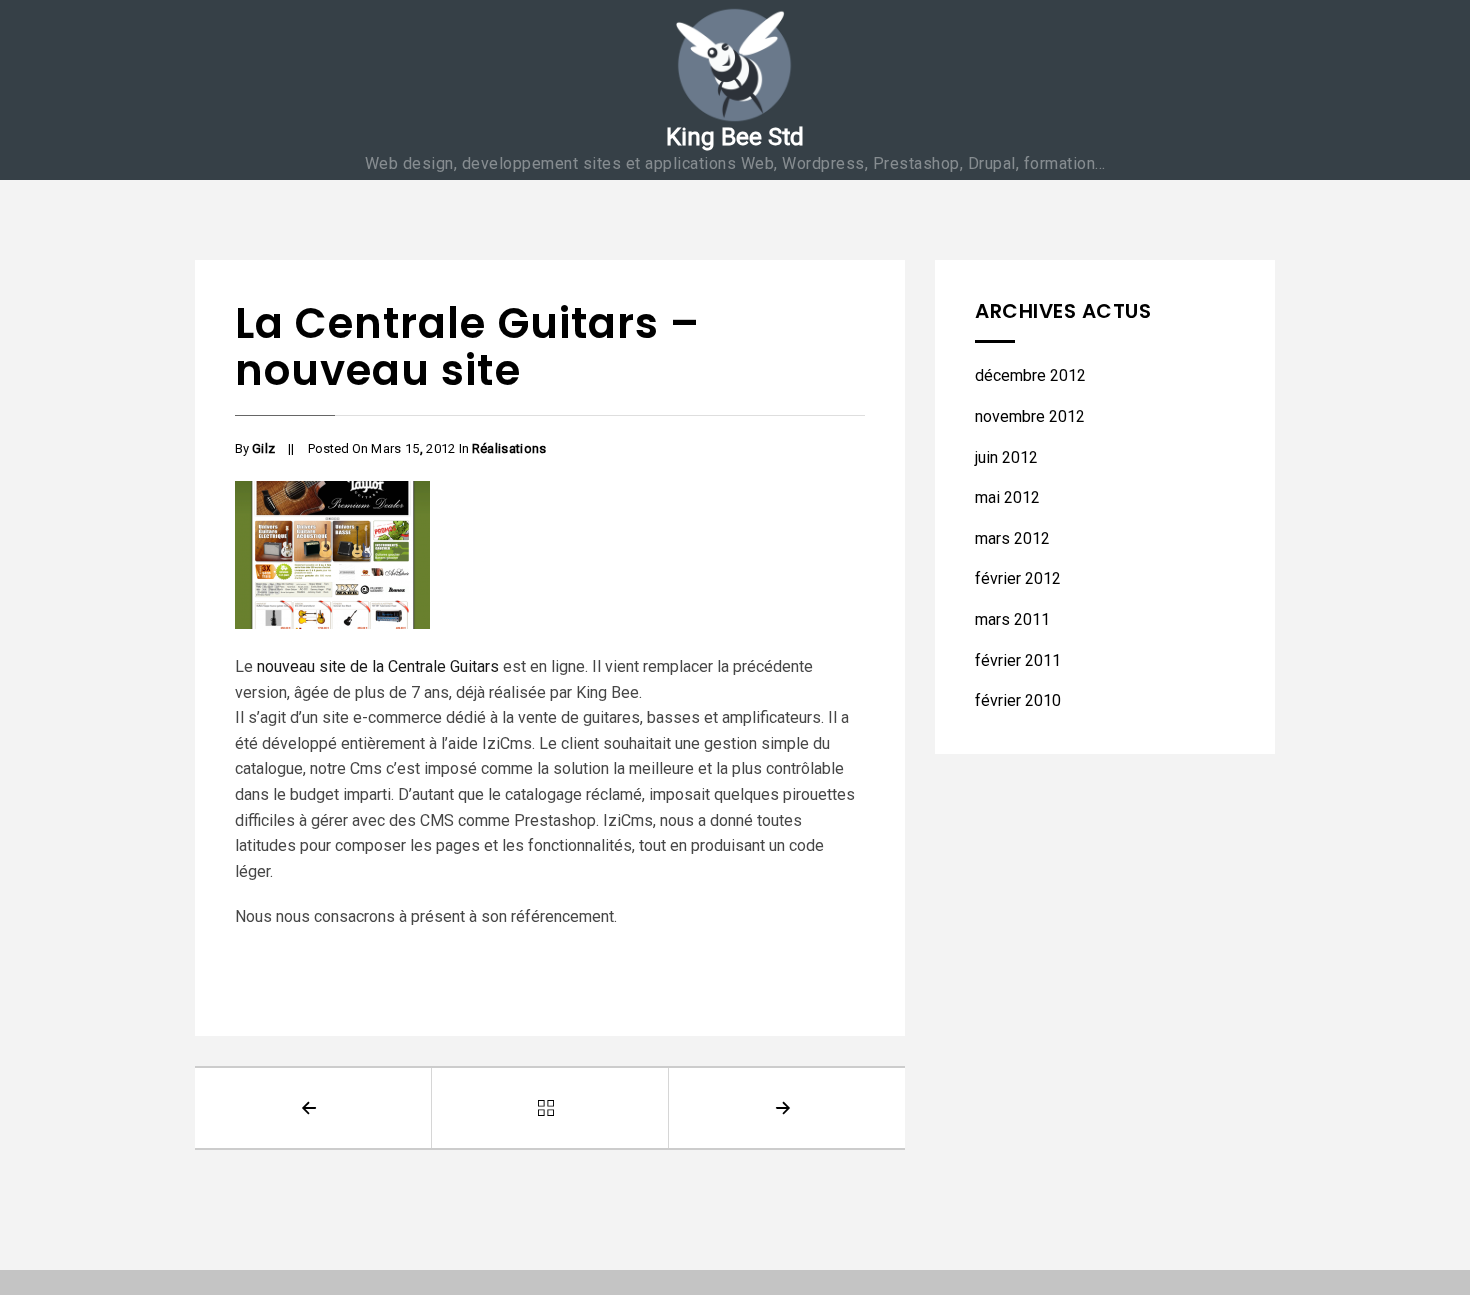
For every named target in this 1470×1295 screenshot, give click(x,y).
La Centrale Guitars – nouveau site (467, 347)
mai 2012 (1007, 497)
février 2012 (1018, 578)
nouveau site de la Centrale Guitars (376, 666)
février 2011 (1018, 660)
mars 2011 (1012, 619)
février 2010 (1018, 700)
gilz (263, 448)
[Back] (550, 1108)
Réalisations (509, 448)
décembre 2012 (1030, 375)
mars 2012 (1012, 538)
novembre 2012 (1030, 416)
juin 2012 (1006, 457)
